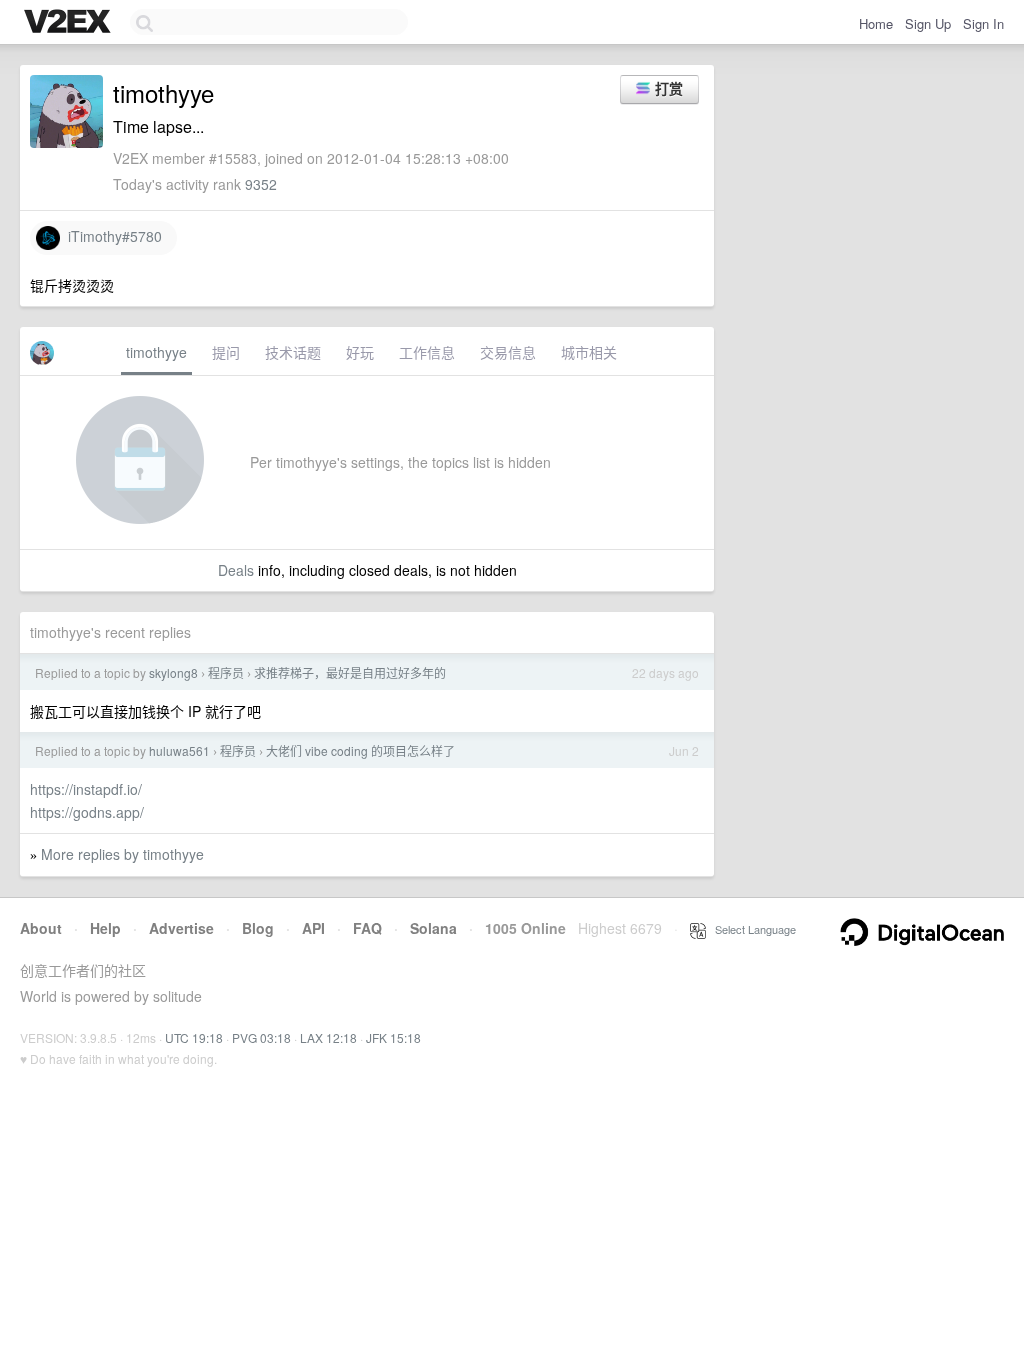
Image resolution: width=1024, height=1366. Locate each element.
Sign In (983, 23)
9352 (261, 184)
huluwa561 (179, 750)
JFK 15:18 (393, 1037)
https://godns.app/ (87, 812)
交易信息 (508, 352)
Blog (258, 928)
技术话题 (293, 352)
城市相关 (589, 352)
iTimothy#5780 (111, 236)
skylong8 (173, 672)
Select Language (751, 929)
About (41, 928)
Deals (236, 570)
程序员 (226, 672)
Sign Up (928, 23)
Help (105, 928)
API (313, 928)
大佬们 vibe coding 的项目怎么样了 (360, 750)
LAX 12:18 (328, 1037)
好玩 (360, 352)
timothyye (156, 352)
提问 (226, 352)
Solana (433, 928)
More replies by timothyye (122, 854)
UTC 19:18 (194, 1037)
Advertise (181, 928)
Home (876, 23)
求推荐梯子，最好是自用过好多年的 (350, 672)
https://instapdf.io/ (86, 789)
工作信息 (427, 352)
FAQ (367, 928)
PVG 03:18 (261, 1037)
